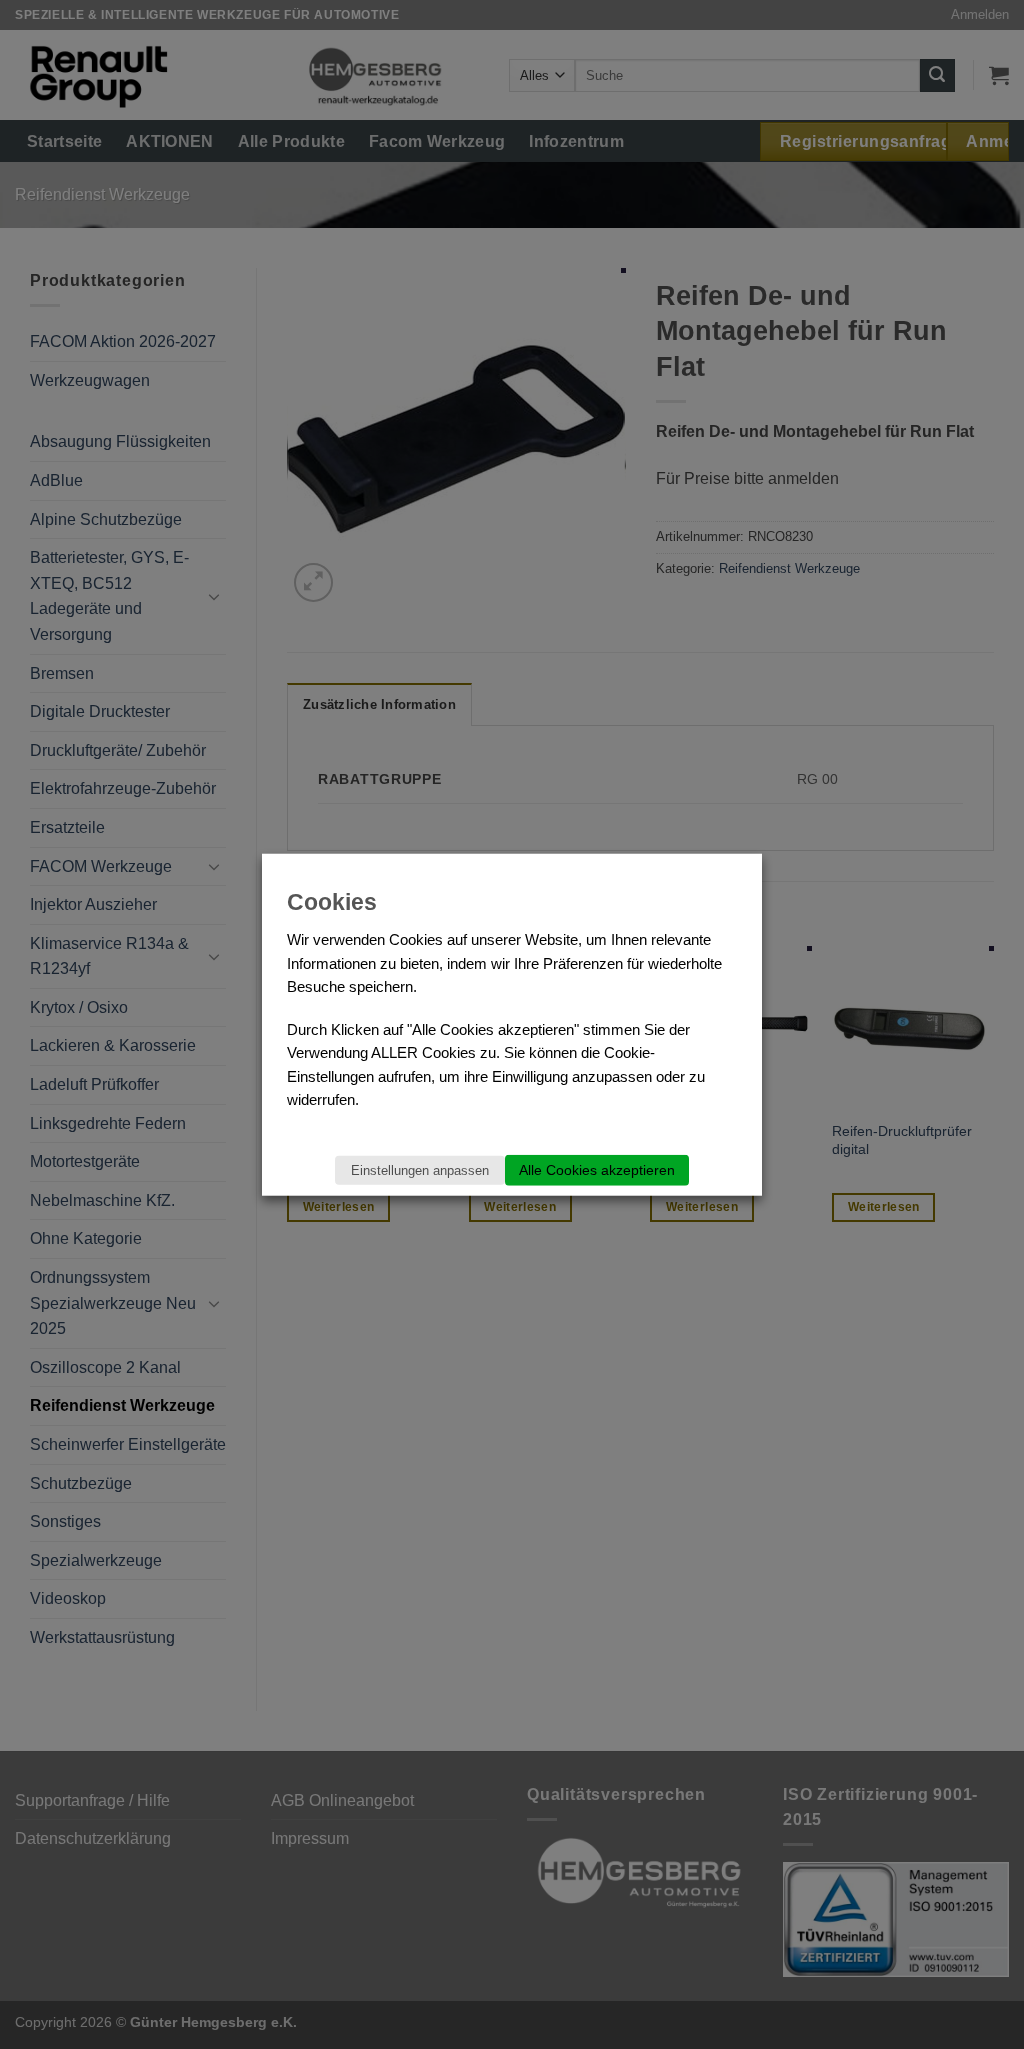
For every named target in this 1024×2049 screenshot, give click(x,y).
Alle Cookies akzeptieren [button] (597, 1170)
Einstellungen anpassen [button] (420, 1170)
